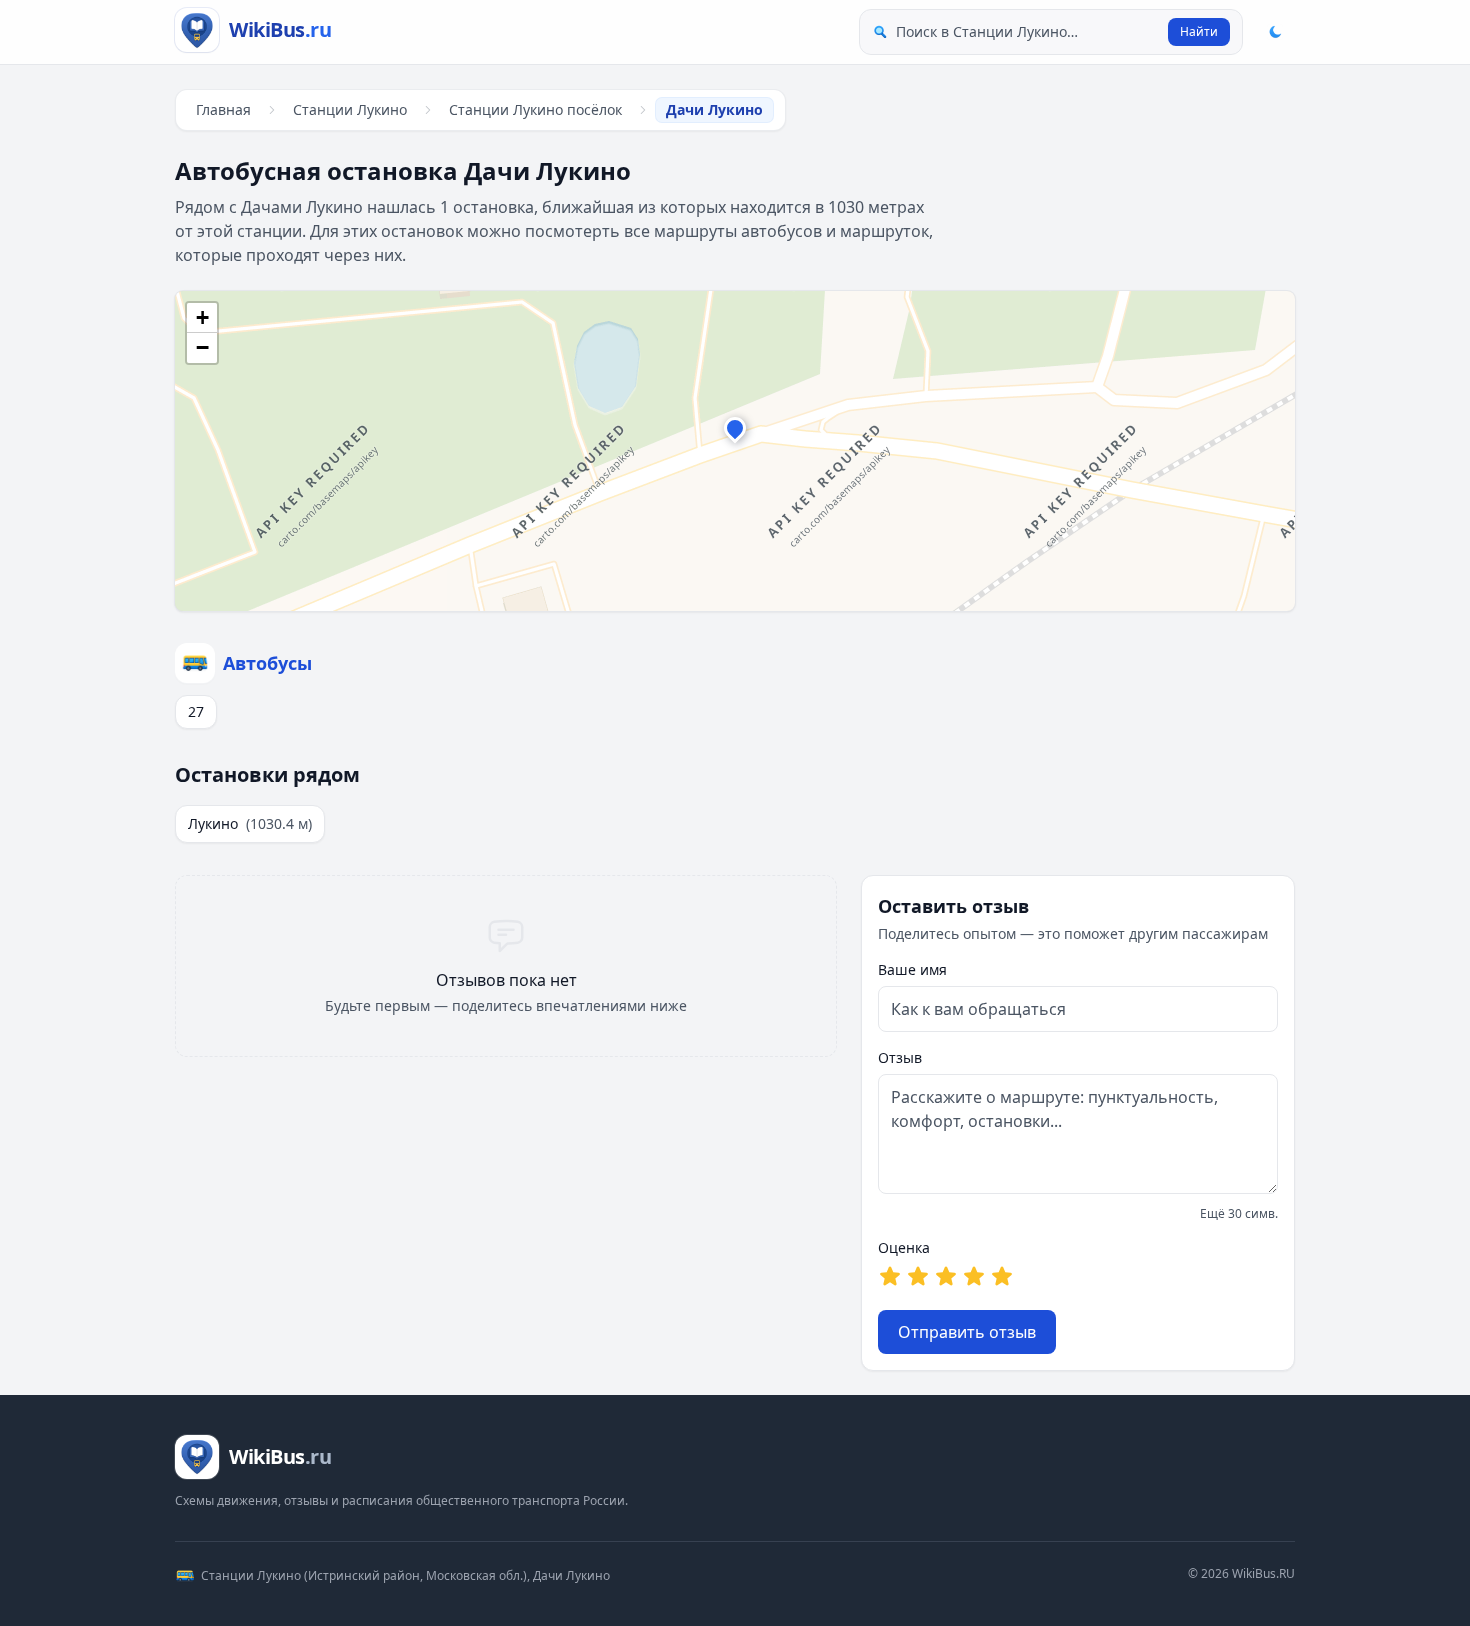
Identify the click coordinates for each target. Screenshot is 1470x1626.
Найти (1199, 31)
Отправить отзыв (967, 1332)
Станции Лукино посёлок (535, 109)
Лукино (250, 823)
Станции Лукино (350, 109)
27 (196, 711)
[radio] (890, 1276)
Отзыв (900, 1057)
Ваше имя (912, 969)
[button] (735, 433)
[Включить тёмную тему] (1275, 32)
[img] (735, 451)
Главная (223, 109)
